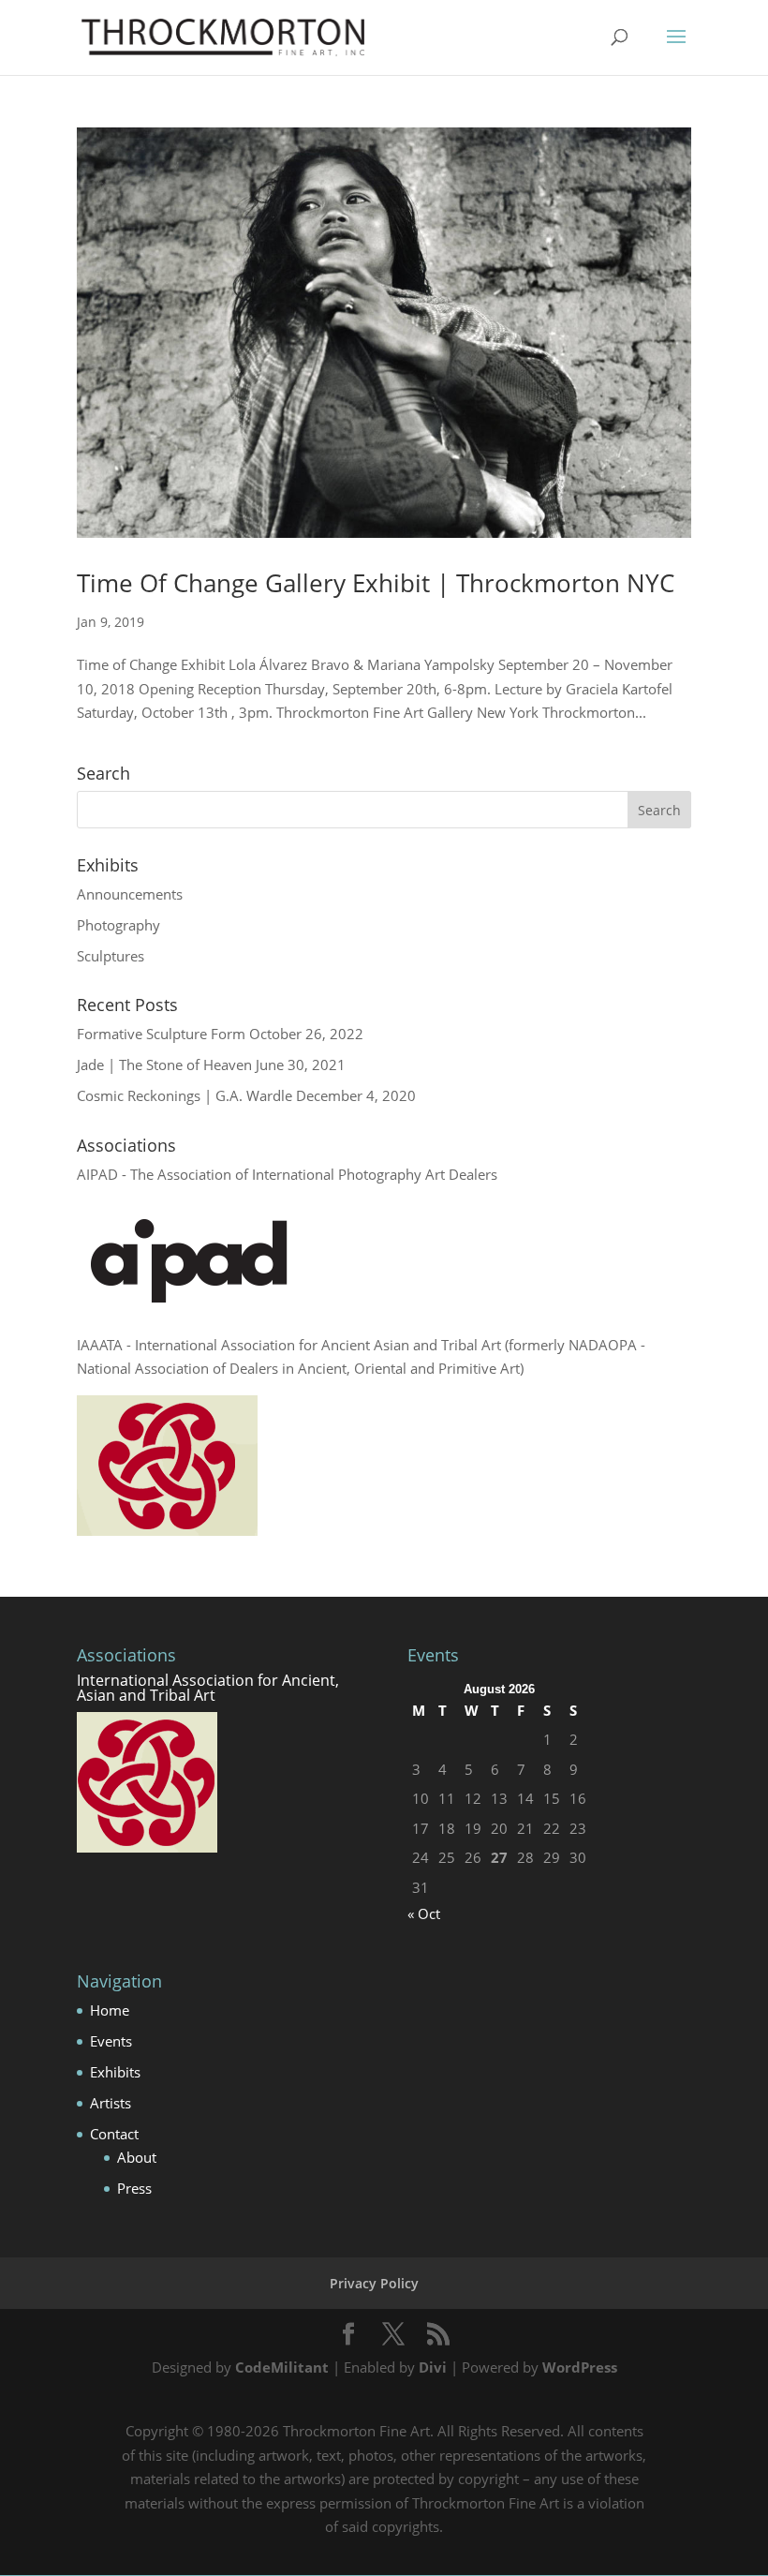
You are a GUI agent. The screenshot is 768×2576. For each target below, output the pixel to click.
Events (111, 2041)
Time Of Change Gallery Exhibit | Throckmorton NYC (376, 583)
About (137, 2157)
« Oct (424, 1913)
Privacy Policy (374, 2283)
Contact (114, 2134)
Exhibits (115, 2072)
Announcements (130, 894)
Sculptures (111, 956)
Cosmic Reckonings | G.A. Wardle (185, 1095)
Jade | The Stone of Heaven (164, 1065)
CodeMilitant (282, 2367)
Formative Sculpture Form (161, 1034)
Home (110, 2010)
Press (134, 2188)
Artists (111, 2103)
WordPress (580, 2367)
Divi (433, 2367)
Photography (118, 925)
